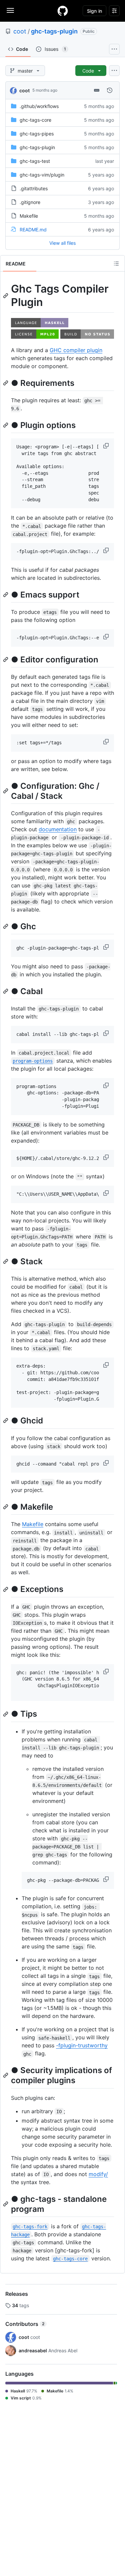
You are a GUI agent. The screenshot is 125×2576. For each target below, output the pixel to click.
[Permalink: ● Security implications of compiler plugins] (6, 2075)
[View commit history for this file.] (110, 90)
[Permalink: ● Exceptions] (6, 1589)
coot (20, 31)
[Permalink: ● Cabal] (6, 991)
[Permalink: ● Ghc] (6, 926)
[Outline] (116, 263)
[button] (107, 446)
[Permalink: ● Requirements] (6, 383)
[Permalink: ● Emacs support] (6, 595)
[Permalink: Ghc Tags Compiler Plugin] (6, 296)
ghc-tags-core (35, 120)
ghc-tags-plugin (54, 31)
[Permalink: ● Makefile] (6, 1507)
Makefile (29, 216)
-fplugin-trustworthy (82, 2045)
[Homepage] (63, 11)
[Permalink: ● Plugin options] (6, 425)
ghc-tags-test (35, 161)
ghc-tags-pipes (37, 134)
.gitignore (30, 202)
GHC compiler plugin (76, 350)
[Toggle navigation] (10, 10)
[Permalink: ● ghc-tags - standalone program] (6, 2204)
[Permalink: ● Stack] (6, 1261)
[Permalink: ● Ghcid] (6, 1421)
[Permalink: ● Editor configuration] (6, 659)
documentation (58, 829)
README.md (33, 230)
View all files (62, 243)
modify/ (98, 2174)
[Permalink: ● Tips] (6, 1714)
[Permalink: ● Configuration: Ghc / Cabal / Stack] (6, 791)
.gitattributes (34, 188)
